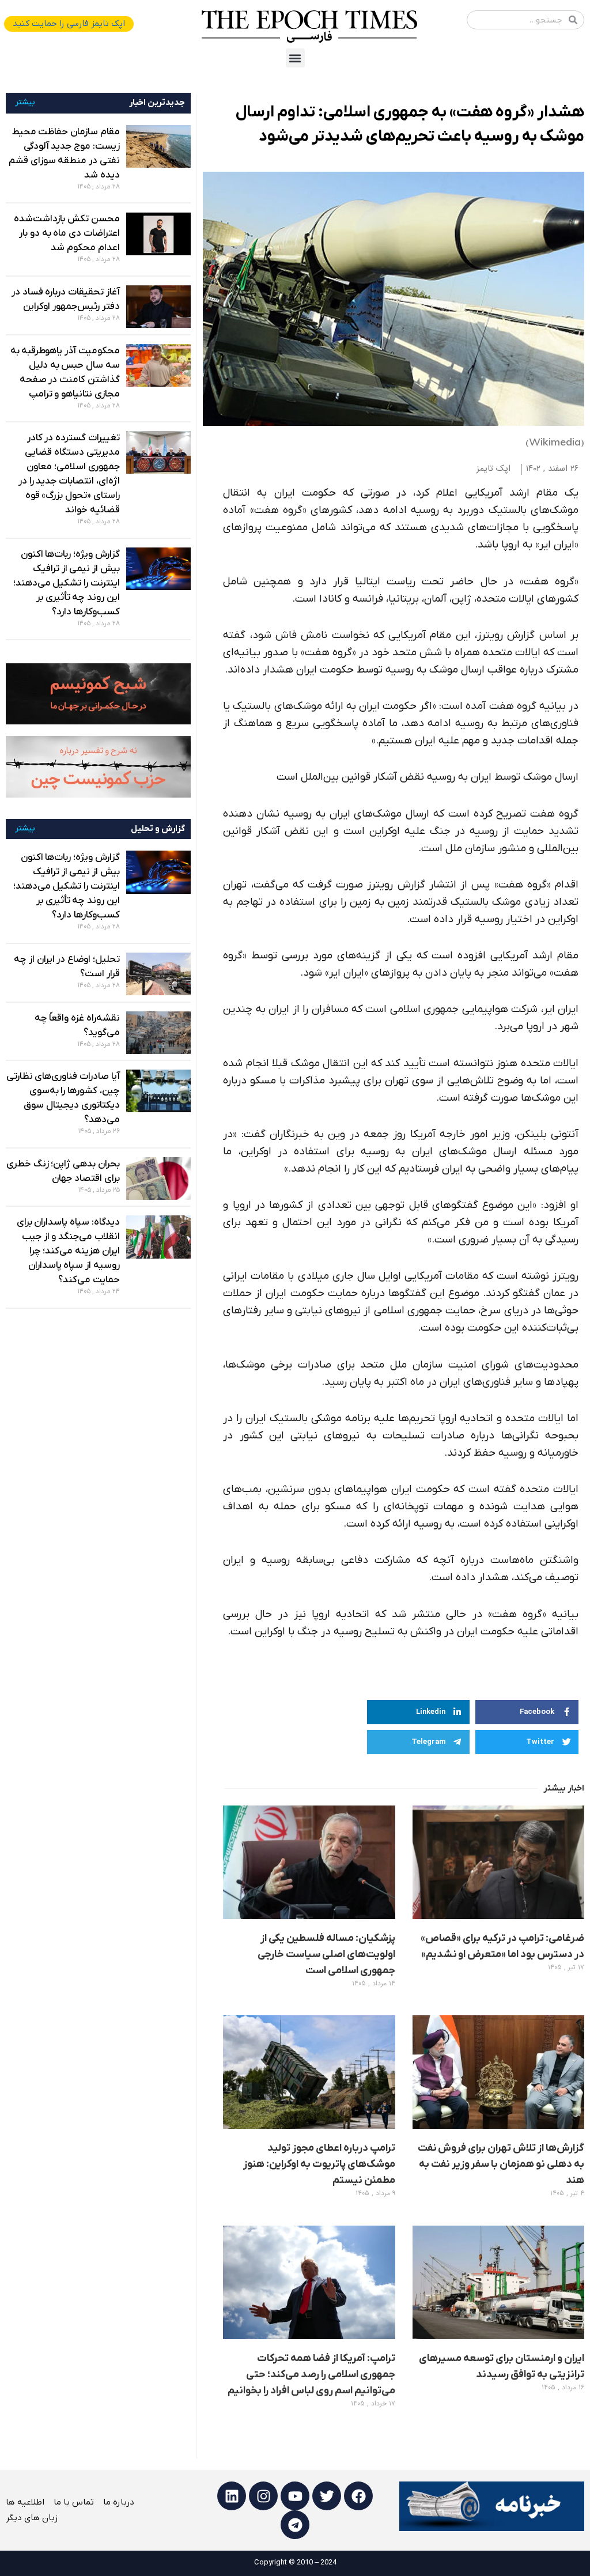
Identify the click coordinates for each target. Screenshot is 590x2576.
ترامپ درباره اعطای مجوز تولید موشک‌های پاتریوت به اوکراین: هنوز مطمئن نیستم (319, 2164)
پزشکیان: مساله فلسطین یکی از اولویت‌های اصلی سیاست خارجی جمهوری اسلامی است (326, 1954)
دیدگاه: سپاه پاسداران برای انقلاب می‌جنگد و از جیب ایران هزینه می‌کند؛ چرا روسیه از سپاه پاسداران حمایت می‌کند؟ (68, 1251)
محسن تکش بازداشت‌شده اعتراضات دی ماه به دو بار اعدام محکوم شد (67, 233)
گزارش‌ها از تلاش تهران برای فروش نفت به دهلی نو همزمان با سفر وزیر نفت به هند (501, 2164)
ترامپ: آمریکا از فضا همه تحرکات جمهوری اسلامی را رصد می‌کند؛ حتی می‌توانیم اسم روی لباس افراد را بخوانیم (311, 2375)
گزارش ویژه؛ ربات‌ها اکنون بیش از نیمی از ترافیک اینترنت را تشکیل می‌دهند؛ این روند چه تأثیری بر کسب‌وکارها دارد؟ (67, 583)
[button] (295, 58)
